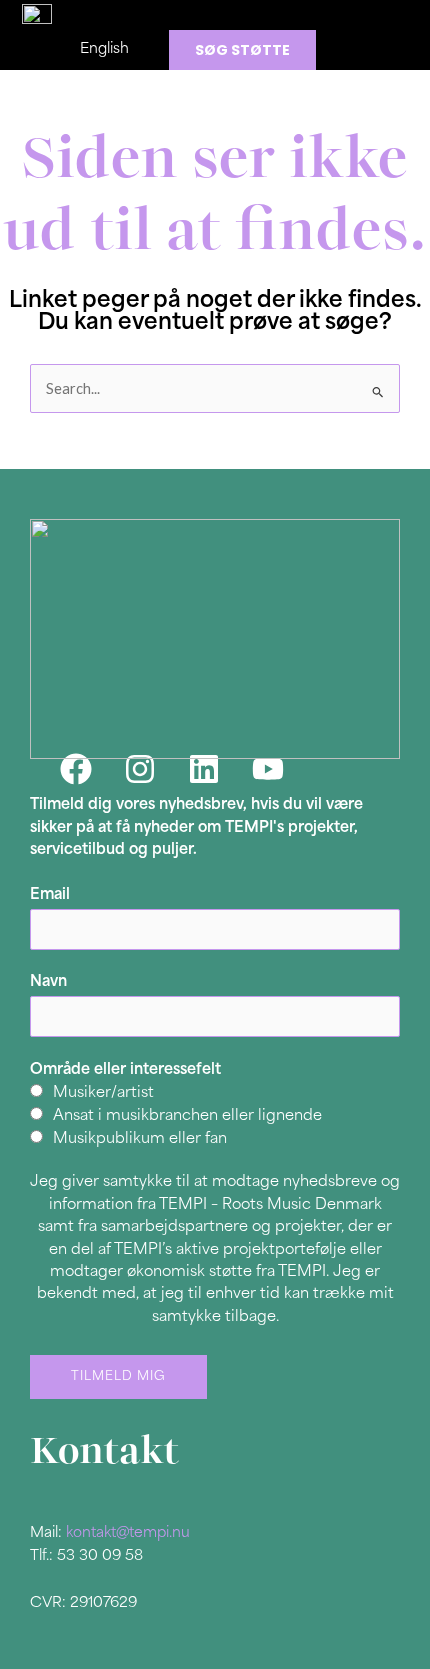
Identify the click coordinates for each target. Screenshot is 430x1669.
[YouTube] (268, 769)
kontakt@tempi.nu (128, 1533)
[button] (254, 15)
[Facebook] (76, 769)
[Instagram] (140, 769)
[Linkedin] (204, 769)
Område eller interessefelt (125, 1070)
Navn (48, 982)
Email (50, 895)
